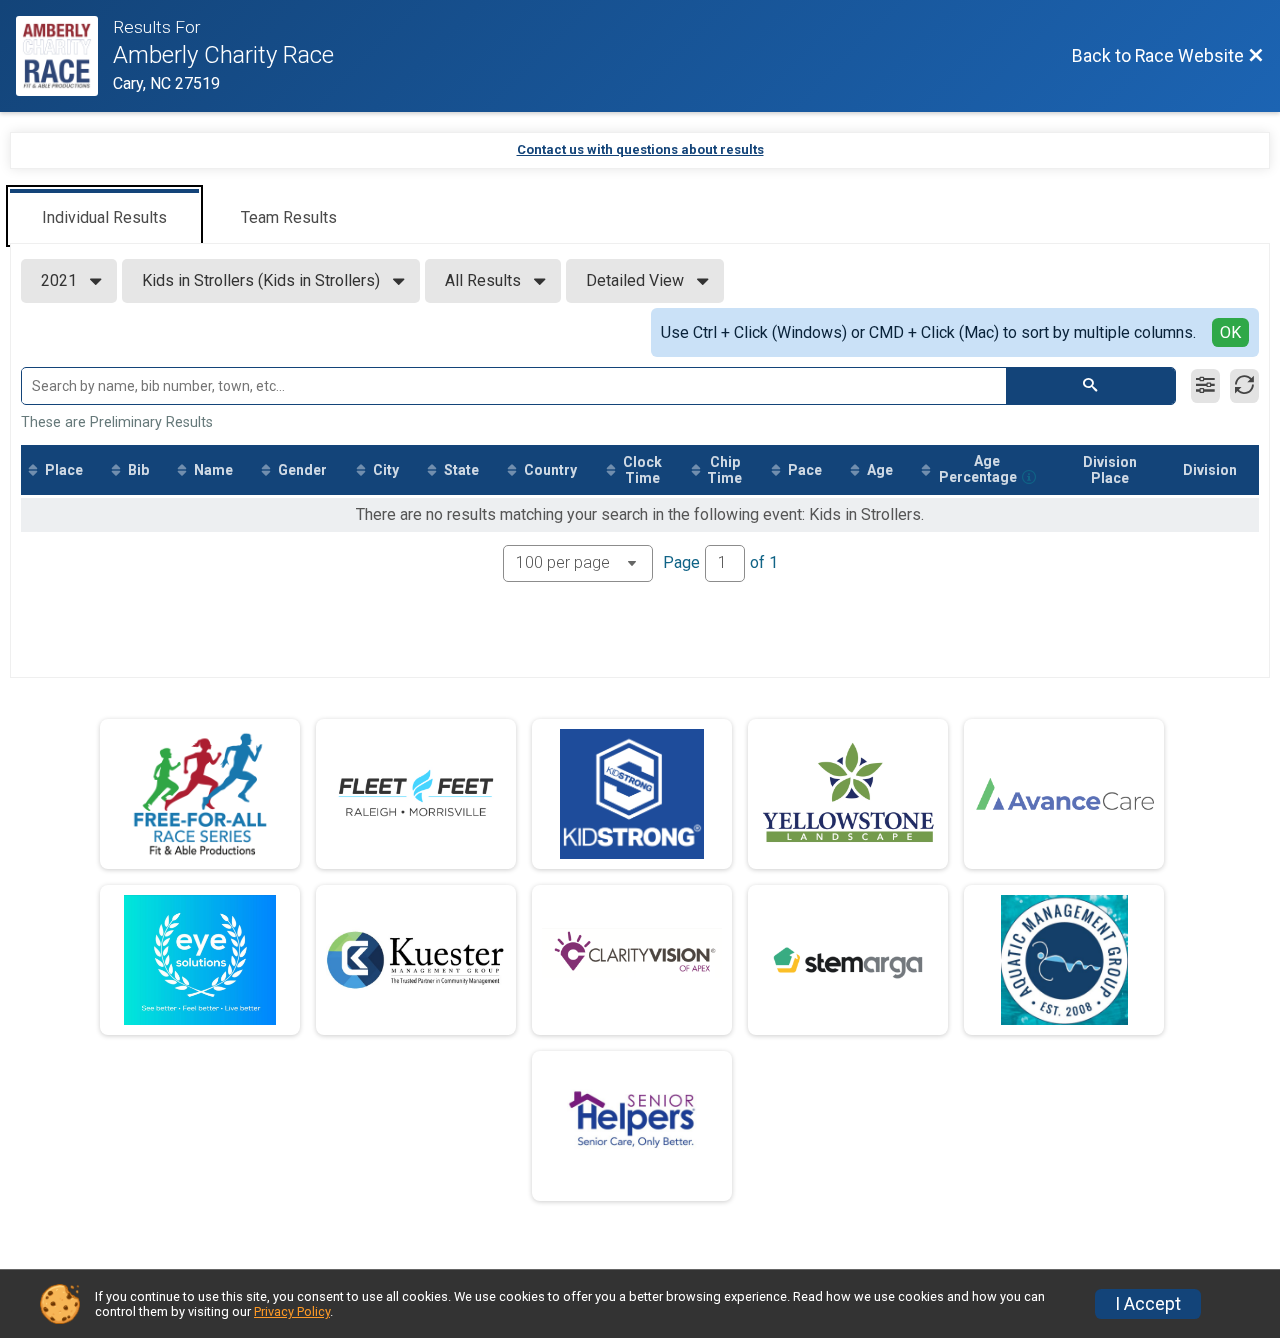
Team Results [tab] (289, 217)
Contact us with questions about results (640, 149)
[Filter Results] (1205, 386)
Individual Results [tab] (104, 217)
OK (1230, 332)
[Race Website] (64, 56)
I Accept (1148, 1304)
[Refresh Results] (1244, 386)
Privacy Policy (292, 1311)
